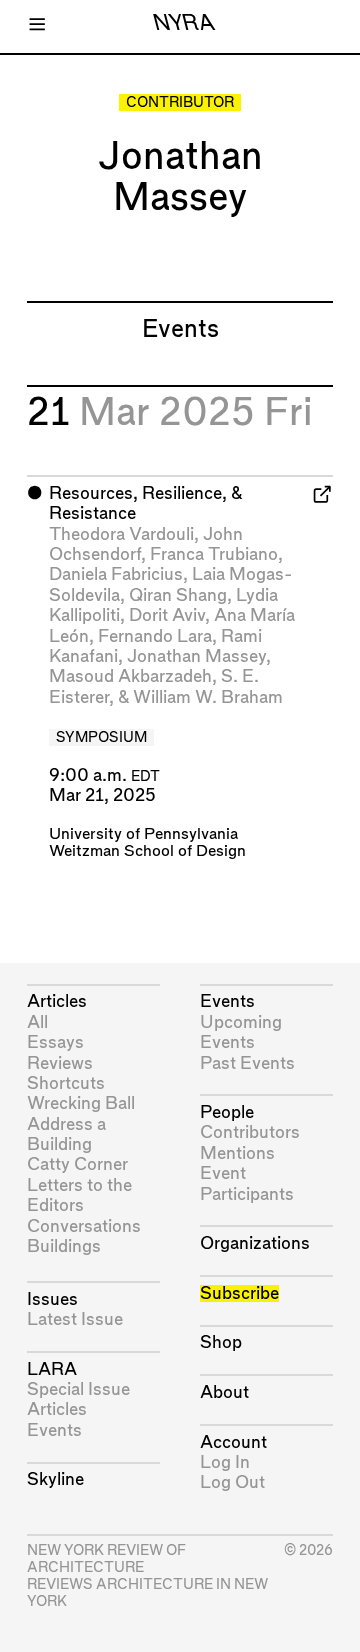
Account (233, 1442)
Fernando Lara (155, 636)
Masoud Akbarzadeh (130, 676)
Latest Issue (75, 1319)
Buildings (64, 1246)
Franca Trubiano (214, 554)
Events (54, 1430)
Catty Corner (77, 1164)
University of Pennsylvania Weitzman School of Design (147, 843)
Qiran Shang (178, 595)
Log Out (232, 1482)
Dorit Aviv (167, 615)
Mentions (237, 1153)
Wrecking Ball (81, 1103)
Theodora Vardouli (121, 534)
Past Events (247, 1063)
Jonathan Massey (196, 656)
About (224, 1392)
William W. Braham (208, 697)
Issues (52, 1299)
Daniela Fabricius (116, 574)
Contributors (250, 1132)
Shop (221, 1342)
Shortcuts (66, 1083)
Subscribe (239, 1293)
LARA (52, 1369)
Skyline (55, 1479)
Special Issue (78, 1389)
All (37, 1022)
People (227, 1112)
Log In (225, 1462)
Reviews (60, 1063)
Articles (57, 1001)
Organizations (255, 1243)
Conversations (84, 1226)
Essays (55, 1042)
